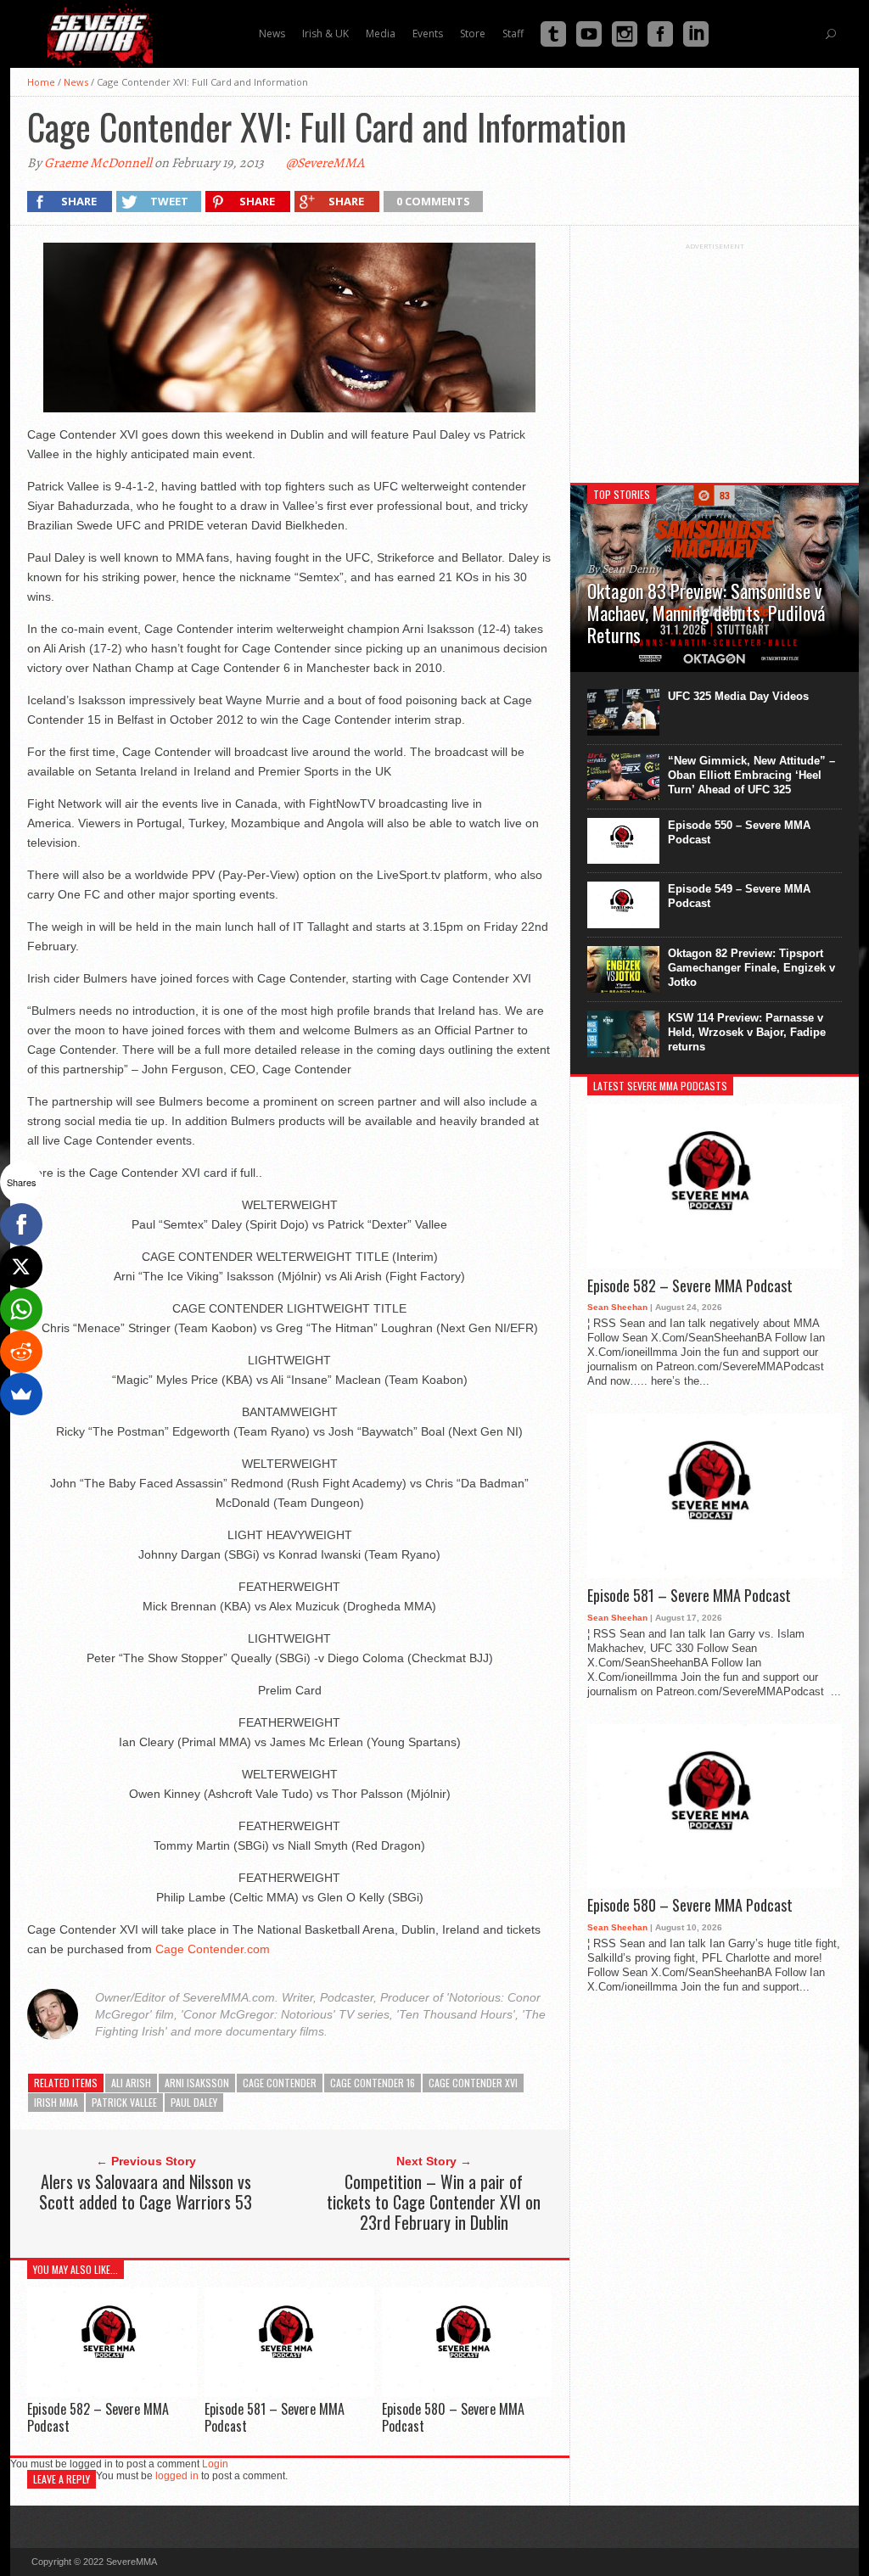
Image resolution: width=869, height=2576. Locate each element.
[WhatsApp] (21, 1309)
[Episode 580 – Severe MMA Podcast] (467, 2392)
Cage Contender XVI (473, 2083)
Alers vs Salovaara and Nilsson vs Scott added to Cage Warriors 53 (146, 2192)
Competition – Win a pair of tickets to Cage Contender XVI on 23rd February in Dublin (434, 2202)
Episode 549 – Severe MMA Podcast (739, 896)
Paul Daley (194, 2102)
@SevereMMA (325, 163)
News (76, 82)
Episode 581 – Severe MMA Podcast (275, 2417)
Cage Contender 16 (373, 2083)
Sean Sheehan (617, 1307)
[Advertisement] (715, 356)
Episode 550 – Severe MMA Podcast (739, 832)
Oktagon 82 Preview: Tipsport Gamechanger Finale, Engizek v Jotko (751, 968)
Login (215, 2464)
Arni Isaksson (197, 2083)
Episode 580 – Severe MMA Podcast (453, 2417)
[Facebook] (21, 1224)
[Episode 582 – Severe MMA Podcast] (112, 2392)
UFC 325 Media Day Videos (738, 696)
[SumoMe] (21, 1394)
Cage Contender (280, 2083)
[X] (21, 1267)
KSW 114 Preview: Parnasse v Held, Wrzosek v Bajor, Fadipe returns (747, 1032)
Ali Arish (131, 2083)
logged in (177, 2476)
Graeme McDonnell (98, 163)
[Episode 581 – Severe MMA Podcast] (289, 2392)
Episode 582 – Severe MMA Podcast (98, 2417)
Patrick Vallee (124, 2102)
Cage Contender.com (213, 1949)
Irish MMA (56, 2102)
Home (41, 82)
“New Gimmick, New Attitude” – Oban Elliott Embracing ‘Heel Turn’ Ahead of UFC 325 (751, 775)
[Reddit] (21, 1352)
